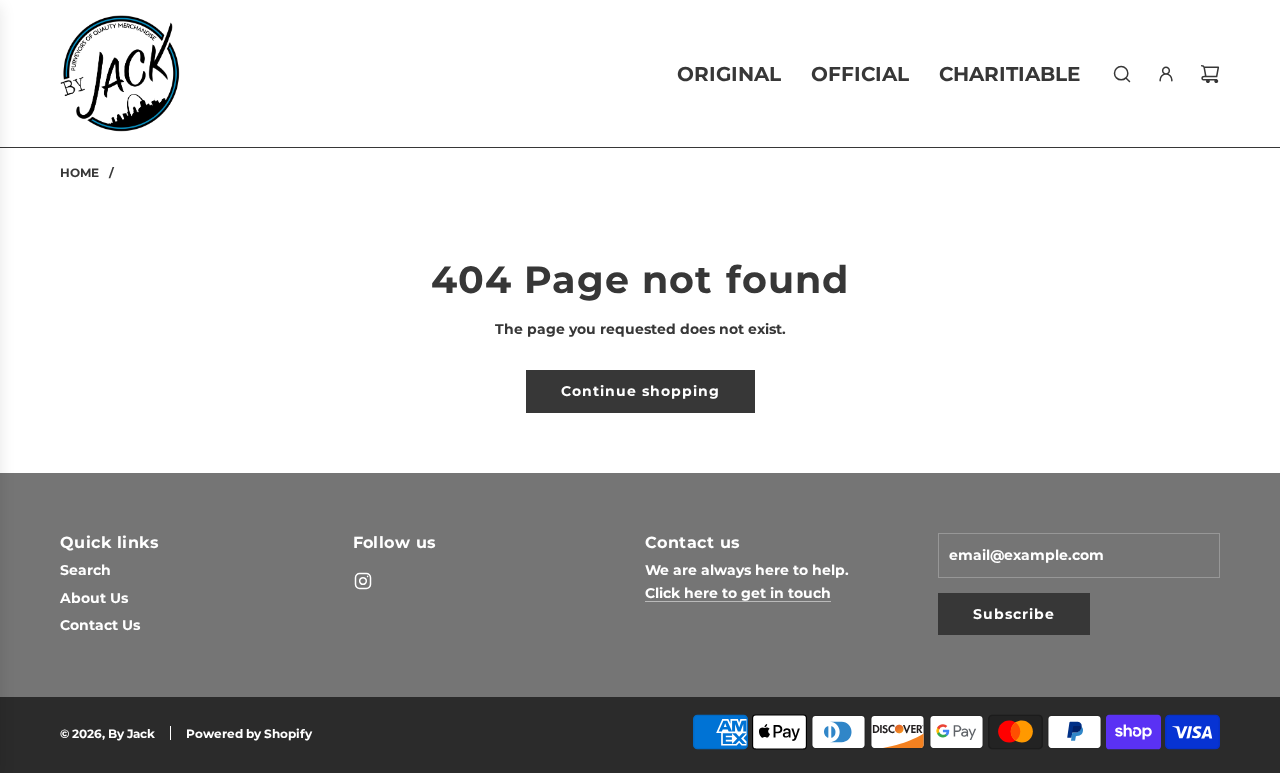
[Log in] (1166, 74)
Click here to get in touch (738, 593)
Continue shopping (640, 391)
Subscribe (1014, 614)
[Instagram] (363, 581)
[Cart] (1210, 74)
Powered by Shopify (249, 733)
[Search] (1122, 74)
